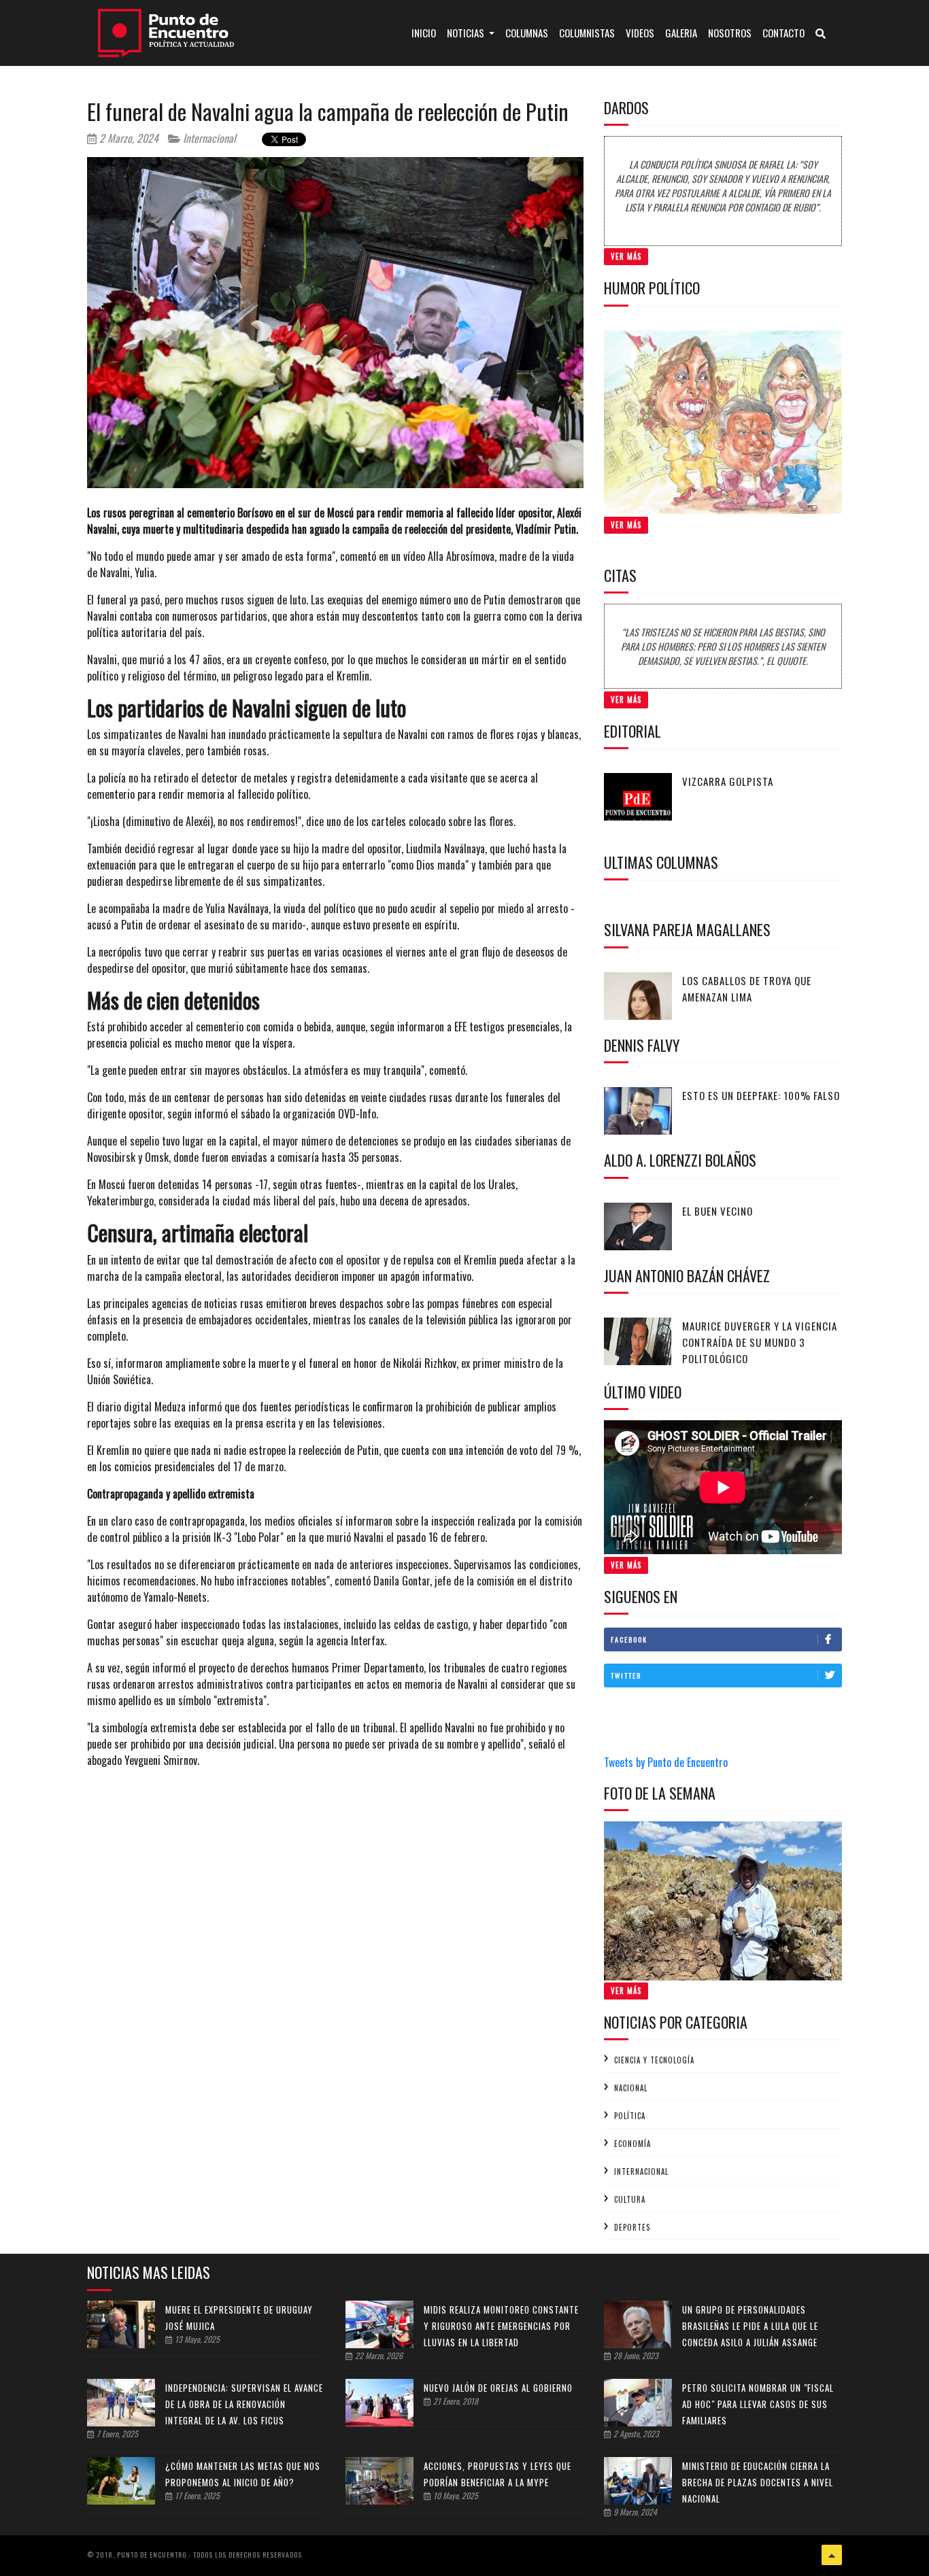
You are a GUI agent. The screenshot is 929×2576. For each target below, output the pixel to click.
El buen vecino (717, 1211)
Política (630, 2116)
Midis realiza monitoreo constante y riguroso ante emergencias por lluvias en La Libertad (501, 2326)
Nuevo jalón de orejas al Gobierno (498, 2388)
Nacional (631, 2088)
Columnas (527, 33)
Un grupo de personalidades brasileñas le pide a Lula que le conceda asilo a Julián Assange (750, 2326)
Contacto (783, 33)
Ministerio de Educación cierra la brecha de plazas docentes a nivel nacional (758, 2482)
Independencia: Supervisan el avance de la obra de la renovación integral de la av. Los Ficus (244, 2404)
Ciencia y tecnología (654, 2060)
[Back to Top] (832, 2555)
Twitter (626, 1676)
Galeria (681, 33)
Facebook (629, 1639)
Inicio (426, 32)
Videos (640, 33)
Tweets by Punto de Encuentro (666, 1762)
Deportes (632, 2227)
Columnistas (587, 33)
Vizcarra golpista (728, 781)
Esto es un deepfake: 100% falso (761, 1095)
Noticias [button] (467, 33)
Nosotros (730, 33)
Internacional (208, 138)
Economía (632, 2144)
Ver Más (626, 256)
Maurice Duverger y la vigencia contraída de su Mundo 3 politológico (760, 1342)
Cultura (630, 2199)
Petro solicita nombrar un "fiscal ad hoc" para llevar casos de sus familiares (758, 2404)
